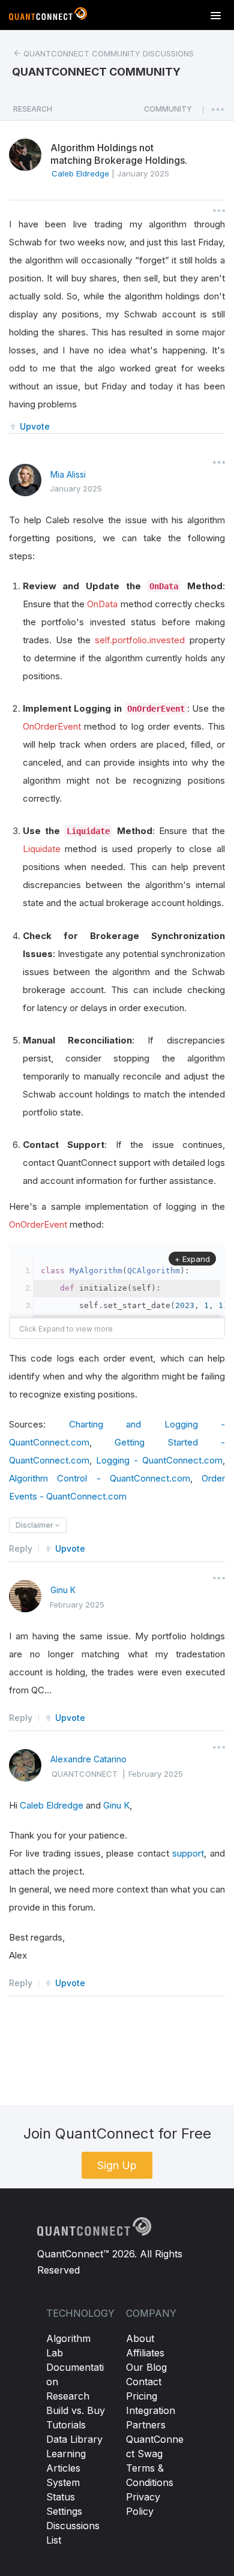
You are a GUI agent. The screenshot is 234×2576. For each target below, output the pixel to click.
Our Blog (146, 2367)
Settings (64, 2511)
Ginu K (63, 1590)
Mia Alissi (68, 474)
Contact (144, 2382)
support (188, 1853)
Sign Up (117, 2165)
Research (68, 2396)
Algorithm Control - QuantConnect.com (100, 1478)
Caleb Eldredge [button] (80, 173)
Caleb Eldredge (52, 1805)
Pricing (142, 2396)
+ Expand (192, 1259)
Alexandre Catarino (88, 1759)
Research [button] (33, 109)
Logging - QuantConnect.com (159, 1460)
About (140, 2338)
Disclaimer (35, 1525)
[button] (168, 112)
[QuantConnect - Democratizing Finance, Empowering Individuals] (48, 16)
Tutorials (66, 2425)
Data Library (74, 2439)
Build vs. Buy (76, 2410)
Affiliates (145, 2353)
